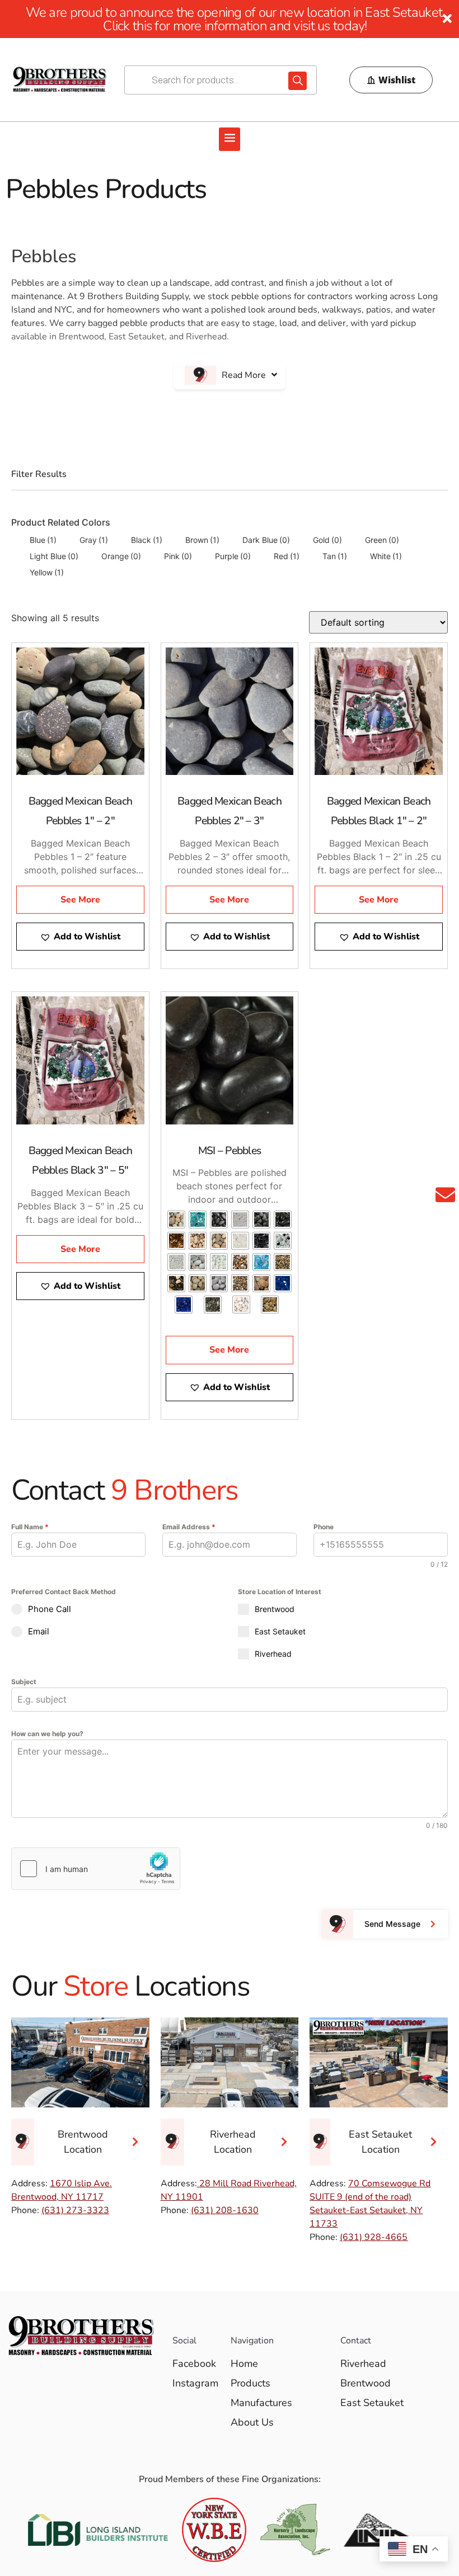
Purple (233, 556)
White (386, 556)
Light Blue (54, 556)
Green (382, 540)
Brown (202, 540)
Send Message (392, 1924)
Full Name (30, 1527)
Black (147, 540)
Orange (121, 556)
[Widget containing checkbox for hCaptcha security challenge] (96, 1869)
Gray (94, 540)
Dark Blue (266, 540)
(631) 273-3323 (75, 2210)
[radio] (176, 1220)
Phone (324, 1527)
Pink (178, 556)
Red (287, 556)
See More (80, 900)
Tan (335, 556)
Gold (327, 540)
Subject (24, 1682)
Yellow (47, 572)
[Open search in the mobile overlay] (221, 80)
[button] (230, 139)
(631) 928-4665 (374, 2237)
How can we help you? (47, 1734)
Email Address (189, 1527)
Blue (43, 540)
